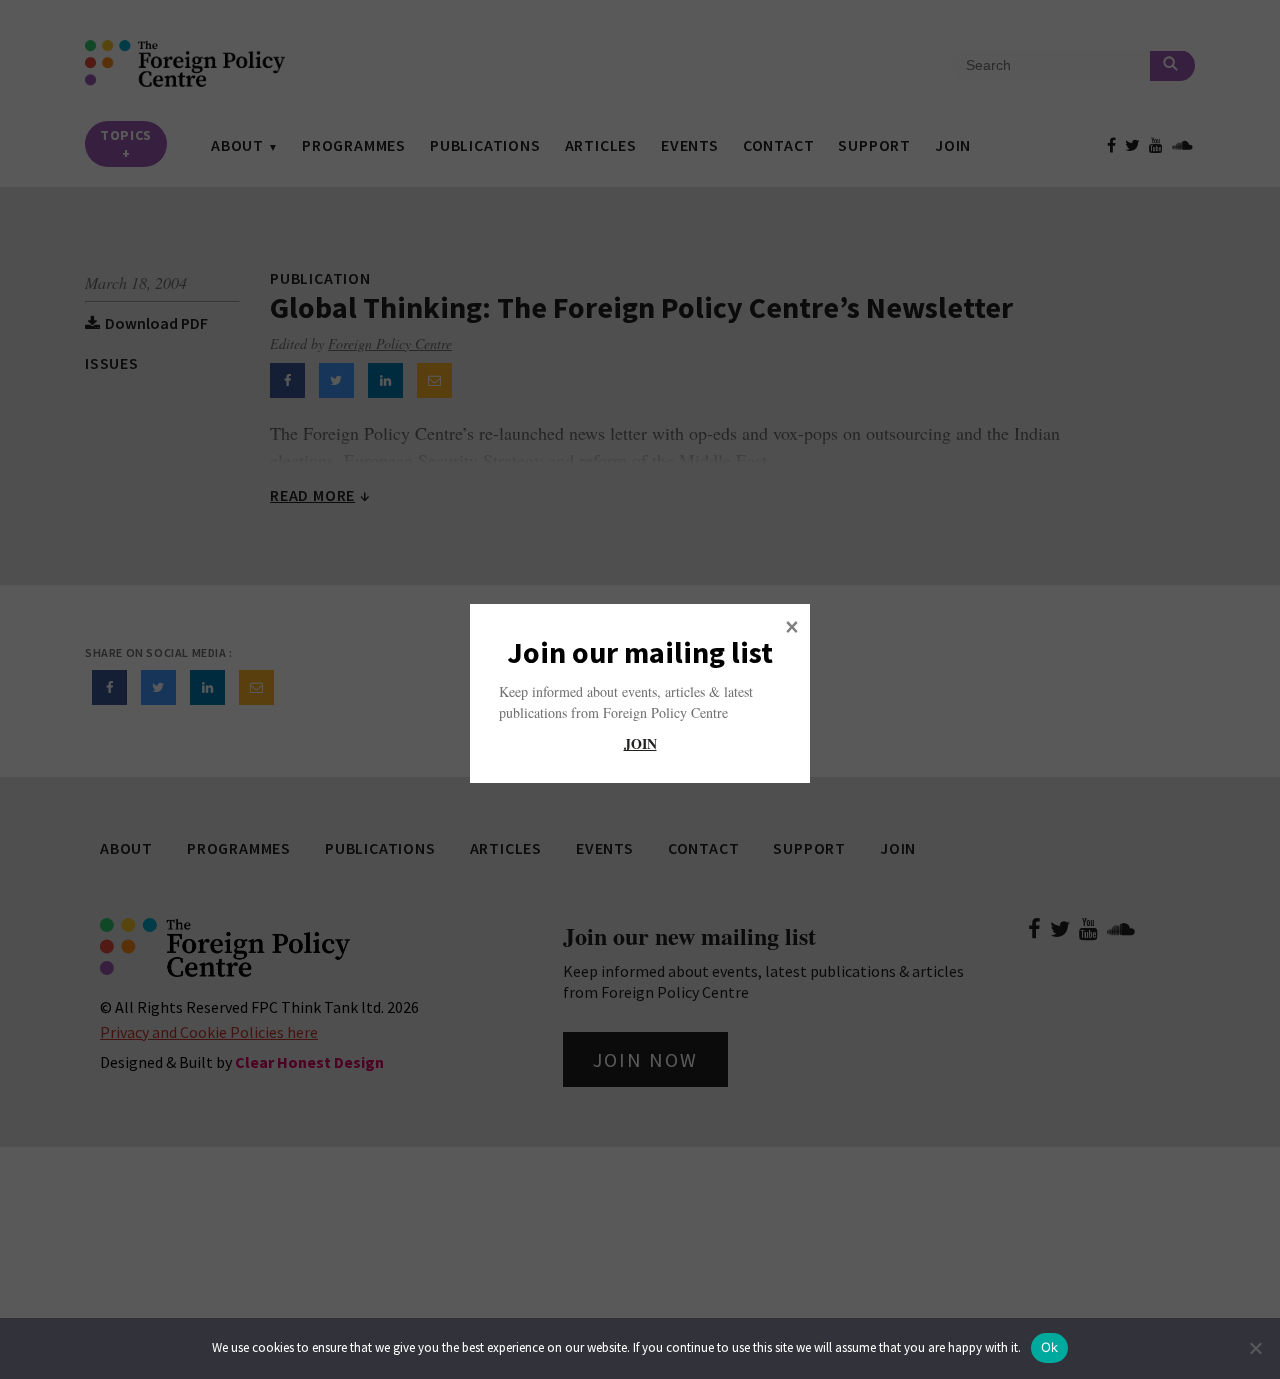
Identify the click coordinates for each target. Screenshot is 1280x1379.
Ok (1050, 1347)
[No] (1255, 1348)
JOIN (640, 743)
